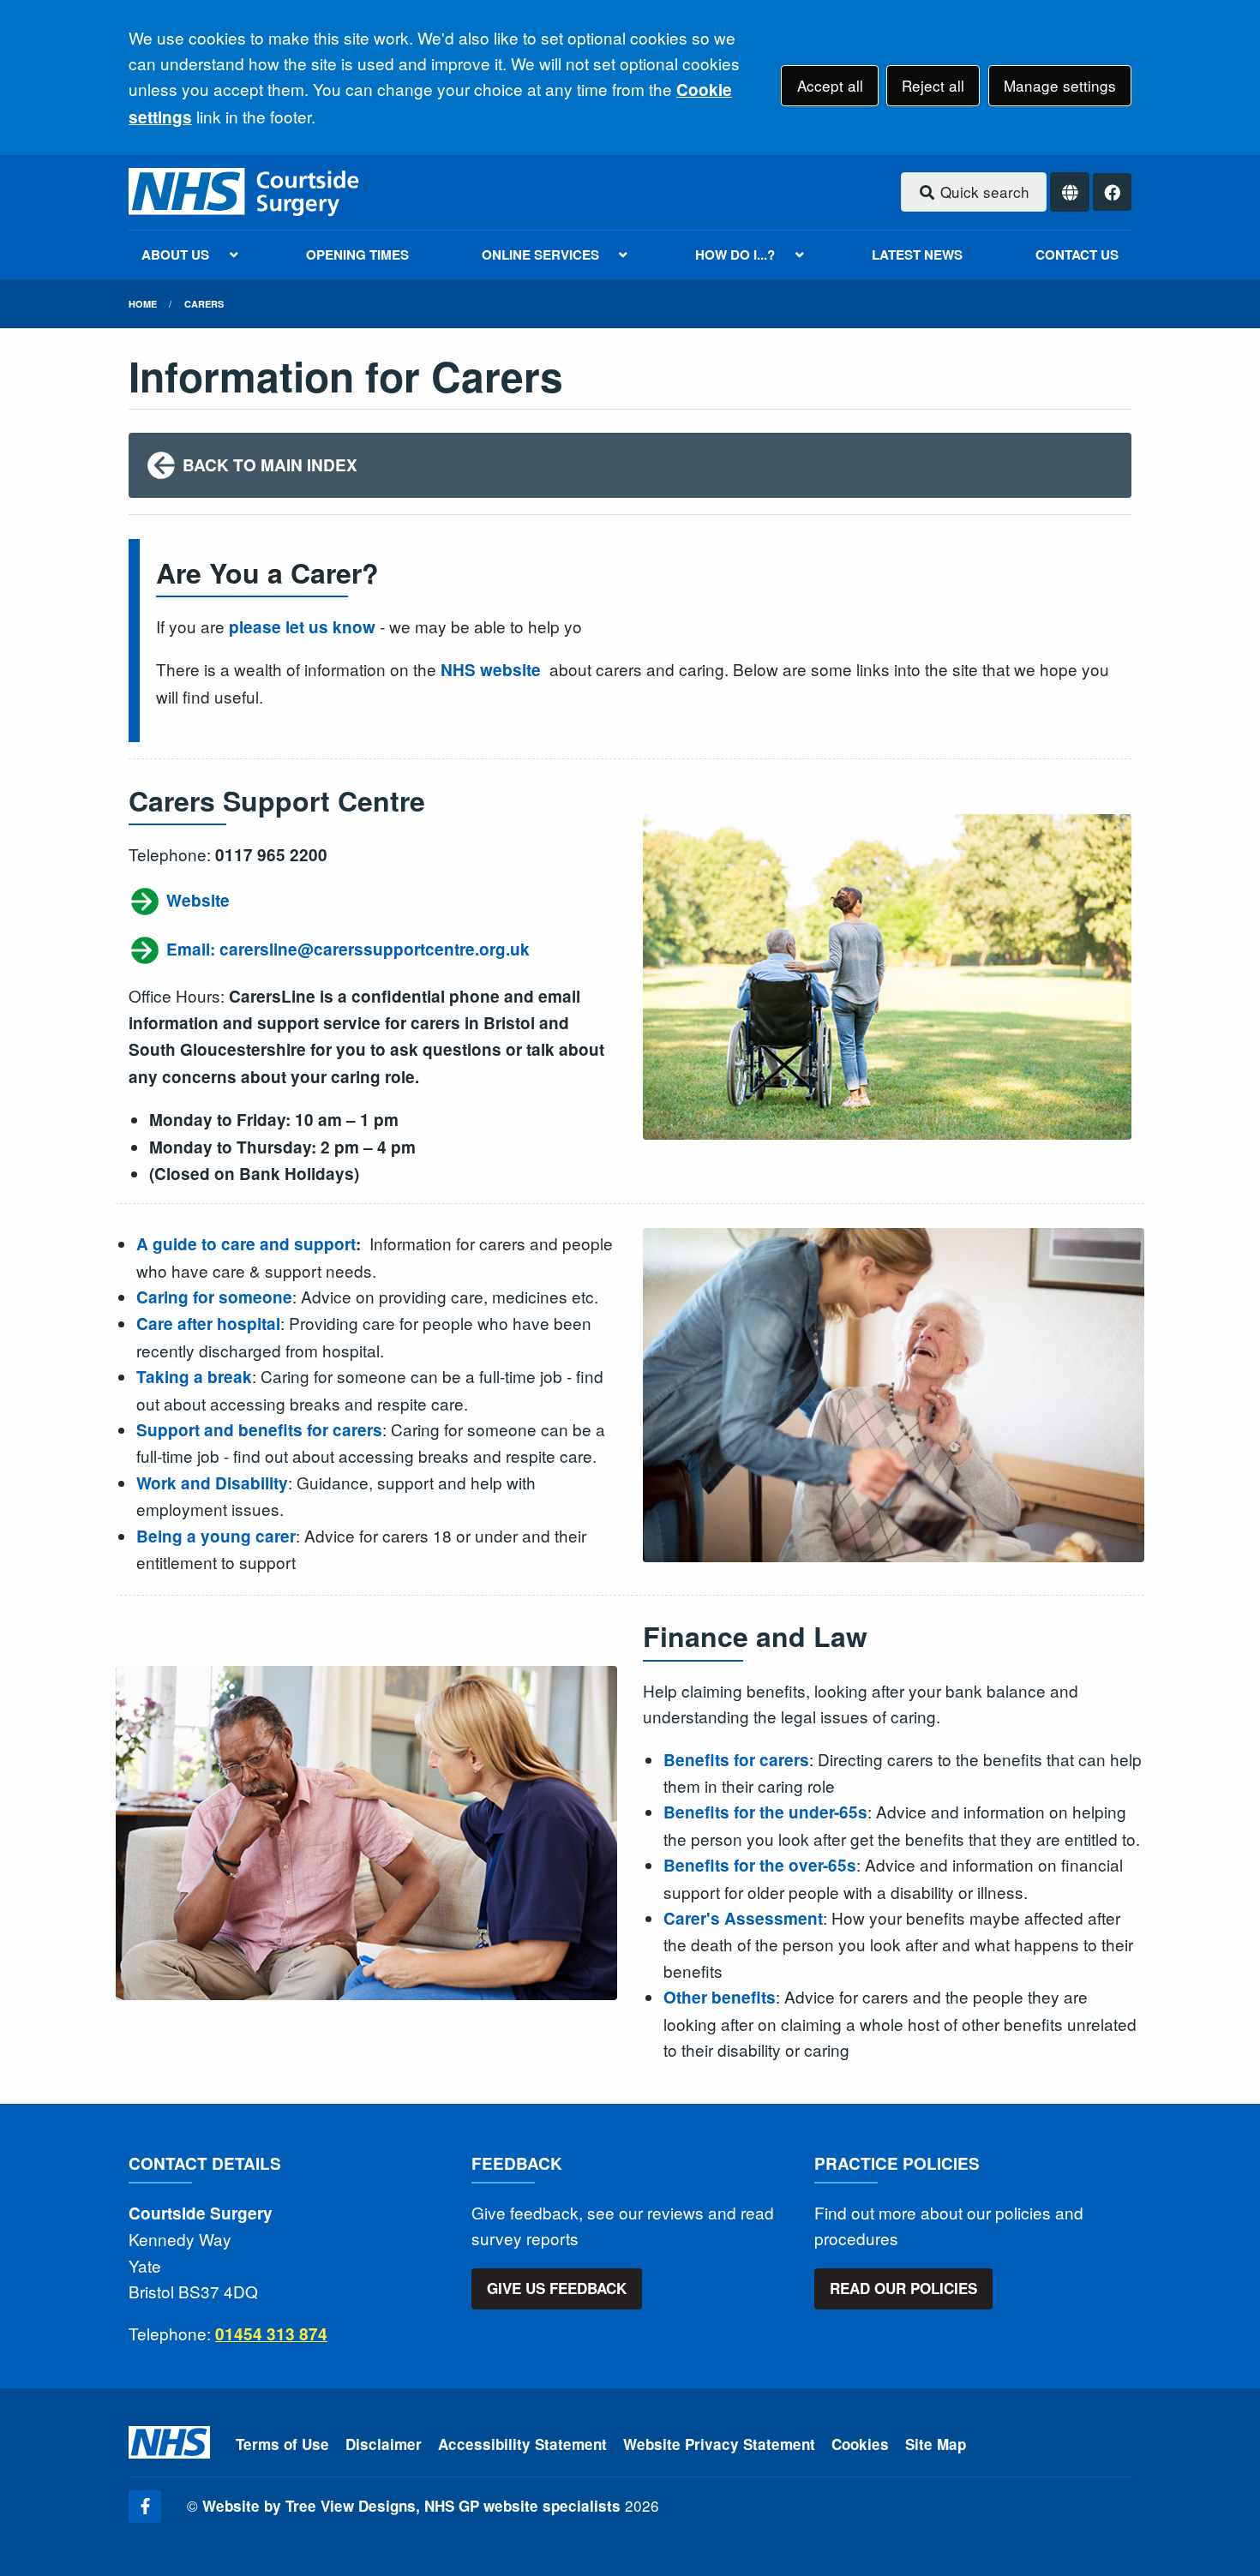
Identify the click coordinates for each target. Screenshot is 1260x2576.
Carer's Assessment (743, 1918)
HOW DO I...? (735, 255)
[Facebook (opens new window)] (145, 2507)
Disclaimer (384, 2444)
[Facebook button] (1112, 192)
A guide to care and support (246, 1244)
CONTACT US (1077, 255)
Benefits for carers (736, 1760)
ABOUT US (175, 255)
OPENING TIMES (357, 255)
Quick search (983, 192)
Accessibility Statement (522, 2444)
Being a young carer (216, 1536)
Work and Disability (212, 1483)
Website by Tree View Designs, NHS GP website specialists (411, 2506)
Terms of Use (282, 2444)
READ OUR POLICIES (903, 2288)
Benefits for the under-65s (765, 1812)
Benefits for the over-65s (760, 1865)
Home (143, 304)
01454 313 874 (271, 2334)
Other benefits (720, 1997)
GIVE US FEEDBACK (557, 2288)
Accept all (830, 85)
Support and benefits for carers (259, 1430)
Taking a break (194, 1377)
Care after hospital (208, 1324)
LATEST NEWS (917, 255)
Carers (204, 304)
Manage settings (1060, 85)
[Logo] (245, 192)
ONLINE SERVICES (540, 255)
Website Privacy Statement (719, 2444)
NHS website (491, 670)
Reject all (933, 85)
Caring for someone (214, 1297)
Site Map (936, 2444)
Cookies (860, 2444)
